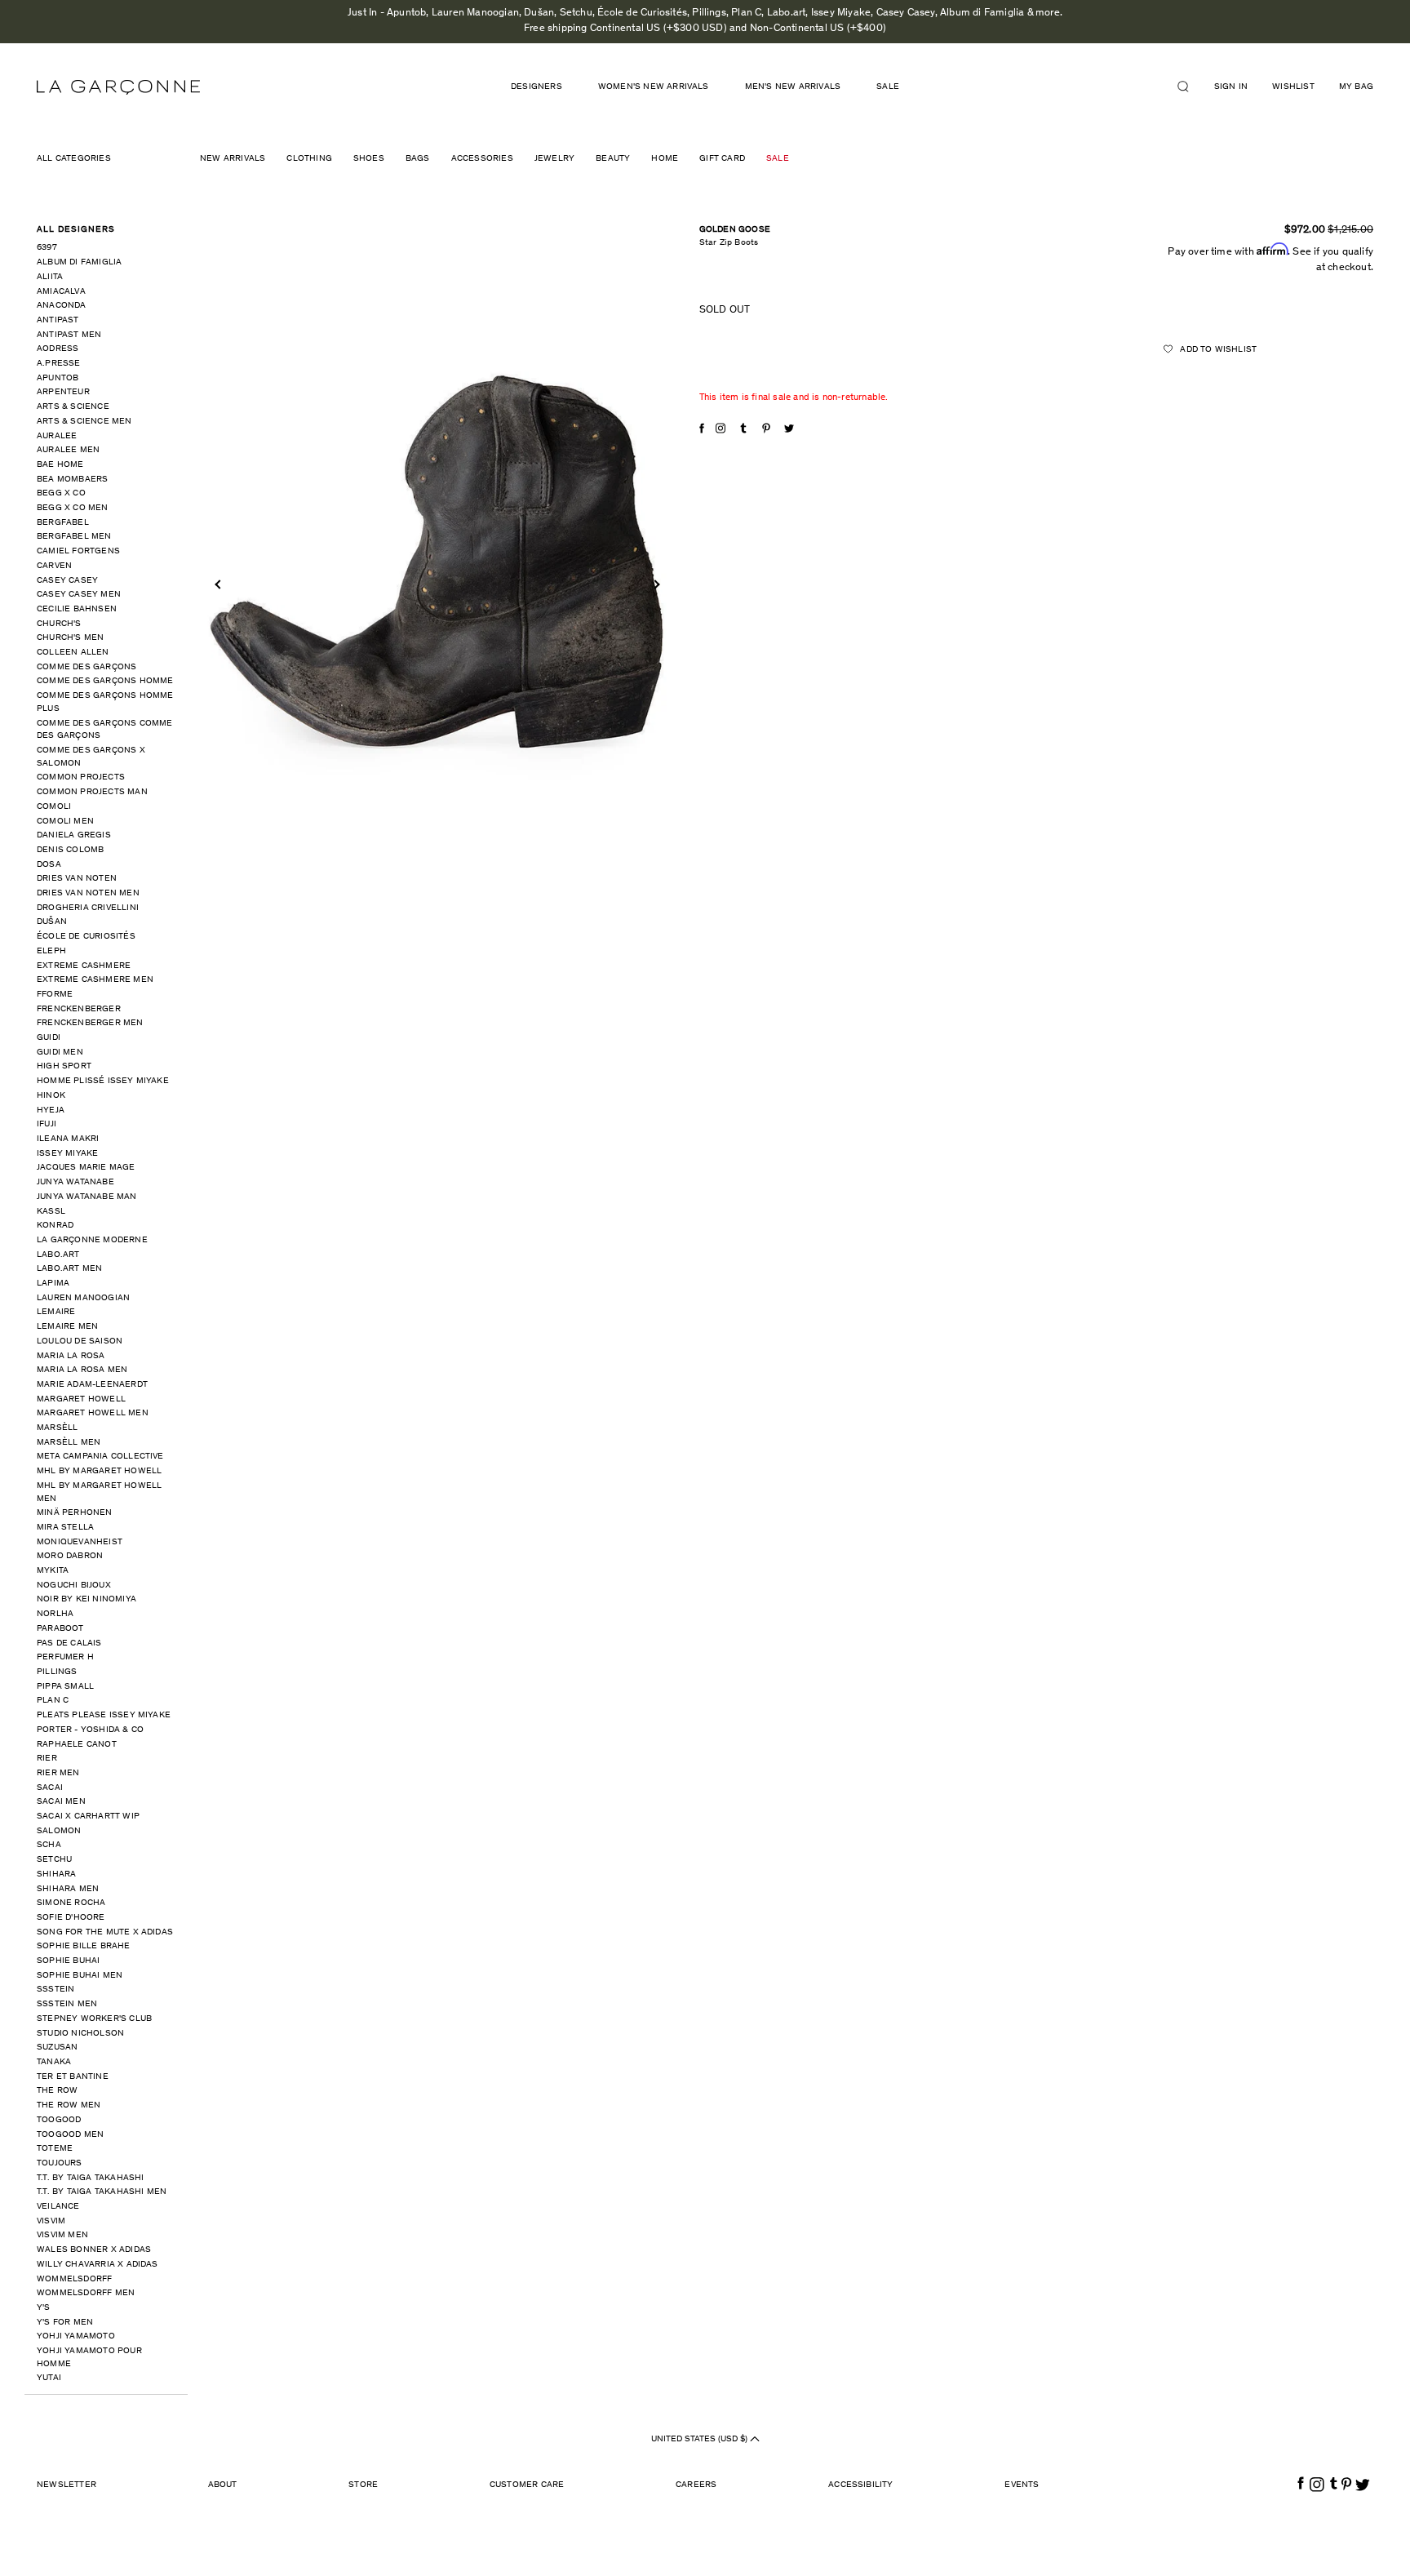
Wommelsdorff (74, 2279)
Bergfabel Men (74, 537)
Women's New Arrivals (654, 87)
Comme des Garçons (86, 667)
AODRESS (58, 349)
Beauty (613, 159)
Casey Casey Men (79, 595)
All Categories (74, 159)
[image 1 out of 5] (437, 563)
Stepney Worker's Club (94, 2019)
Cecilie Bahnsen (77, 609)
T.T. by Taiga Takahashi (91, 2178)
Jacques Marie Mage (86, 1168)
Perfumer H (65, 1657)
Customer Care (527, 2485)
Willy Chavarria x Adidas (98, 2265)
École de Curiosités (86, 937)
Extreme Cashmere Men (95, 980)
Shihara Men (68, 1889)
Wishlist (1293, 87)
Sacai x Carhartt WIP (88, 1817)
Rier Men (58, 1773)
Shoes (369, 159)
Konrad (55, 1226)
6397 (47, 248)
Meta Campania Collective (100, 1457)
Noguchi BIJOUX (74, 1586)
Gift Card (722, 159)
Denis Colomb (70, 850)
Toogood (59, 2120)
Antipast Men (69, 335)
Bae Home (60, 465)
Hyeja (51, 1110)
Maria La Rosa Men (82, 1370)
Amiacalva (61, 292)
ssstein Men (67, 2004)
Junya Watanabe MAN (87, 1197)
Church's (59, 624)
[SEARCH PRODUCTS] (1190, 87)
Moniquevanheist (80, 1542)
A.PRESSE (59, 364)
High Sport (64, 1066)
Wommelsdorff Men (86, 2293)
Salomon (59, 1831)
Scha (49, 1845)
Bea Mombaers (72, 480)
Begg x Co (61, 493)
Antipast (58, 320)
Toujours (60, 2163)
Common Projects (81, 777)
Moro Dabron (70, 1556)
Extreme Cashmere (84, 966)
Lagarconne (118, 87)
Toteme (55, 2149)
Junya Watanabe (75, 1182)
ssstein (55, 1990)
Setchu (54, 1860)
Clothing (309, 159)
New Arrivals (233, 159)
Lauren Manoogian (83, 1298)
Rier (47, 1759)
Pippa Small (65, 1687)
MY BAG (1356, 87)
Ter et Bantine (73, 2077)
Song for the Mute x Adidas (105, 1932)
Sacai (50, 1788)
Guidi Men (60, 1053)
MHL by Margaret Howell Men (99, 1492)
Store (363, 2485)
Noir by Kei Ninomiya (86, 1599)
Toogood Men (70, 2135)
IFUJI (47, 1124)
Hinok (51, 1096)
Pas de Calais (69, 1643)
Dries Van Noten (77, 879)
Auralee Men (68, 450)
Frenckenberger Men (90, 1023)
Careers (696, 2485)
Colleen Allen (73, 653)
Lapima (53, 1284)
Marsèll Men (69, 1443)
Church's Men (70, 638)
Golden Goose (735, 230)
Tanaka (54, 2062)
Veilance (58, 2207)
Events (1022, 2485)
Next (655, 585)
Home (665, 159)
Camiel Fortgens (78, 551)
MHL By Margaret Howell (99, 1471)
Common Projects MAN (92, 792)
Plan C (53, 1701)
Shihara (56, 1874)
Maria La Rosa (71, 1356)
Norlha (55, 1614)
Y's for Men (65, 2323)
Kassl (51, 1212)
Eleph (51, 951)
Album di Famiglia (79, 262)
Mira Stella (65, 1528)
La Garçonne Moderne (92, 1240)
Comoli (54, 807)
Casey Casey (67, 581)
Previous (219, 585)
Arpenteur (63, 392)
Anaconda (62, 306)
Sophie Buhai (68, 1961)
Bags (418, 159)
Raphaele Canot (77, 1745)
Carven (54, 566)
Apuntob (58, 378)
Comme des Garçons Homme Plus (105, 702)
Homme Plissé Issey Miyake (103, 1081)
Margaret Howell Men (93, 1413)
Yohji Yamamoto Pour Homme (89, 2358)
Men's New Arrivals (793, 87)
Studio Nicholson (80, 2034)
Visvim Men (62, 2235)
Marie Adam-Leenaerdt (92, 1385)
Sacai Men (61, 1802)
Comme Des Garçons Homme (105, 681)
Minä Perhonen (75, 1513)
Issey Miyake (67, 1154)
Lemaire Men (67, 1327)
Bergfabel (63, 523)
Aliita (50, 277)
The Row (57, 2091)
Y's (44, 2308)
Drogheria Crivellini (88, 908)
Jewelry (554, 159)
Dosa (49, 865)
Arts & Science (73, 407)
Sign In (1231, 87)
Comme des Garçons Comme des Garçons (105, 730)
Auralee (57, 436)
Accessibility (861, 2485)
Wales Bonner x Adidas (94, 2250)
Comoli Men (65, 822)
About (223, 2485)
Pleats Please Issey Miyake (104, 1715)
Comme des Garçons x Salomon (91, 757)
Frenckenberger (79, 1009)
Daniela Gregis (74, 835)
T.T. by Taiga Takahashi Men (102, 2192)
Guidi (49, 1038)
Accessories (482, 159)
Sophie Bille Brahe (84, 1946)
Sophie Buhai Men (80, 1976)
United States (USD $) (701, 2439)
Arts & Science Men (84, 422)
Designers (537, 87)
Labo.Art (58, 1255)
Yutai (49, 2378)
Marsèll (57, 1428)
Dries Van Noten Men (88, 893)
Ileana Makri (68, 1139)
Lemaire (56, 1312)
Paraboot (60, 1629)
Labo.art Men (69, 1269)
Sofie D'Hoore (71, 1918)
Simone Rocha (71, 1903)
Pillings (57, 1672)
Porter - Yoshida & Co (90, 1730)
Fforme (55, 995)
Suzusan (57, 2047)
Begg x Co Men (73, 508)
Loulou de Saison (80, 1341)
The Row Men (69, 2105)
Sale (888, 87)
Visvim (51, 2221)
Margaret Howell (81, 1399)
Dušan (52, 922)
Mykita (53, 1571)
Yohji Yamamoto (76, 2336)
